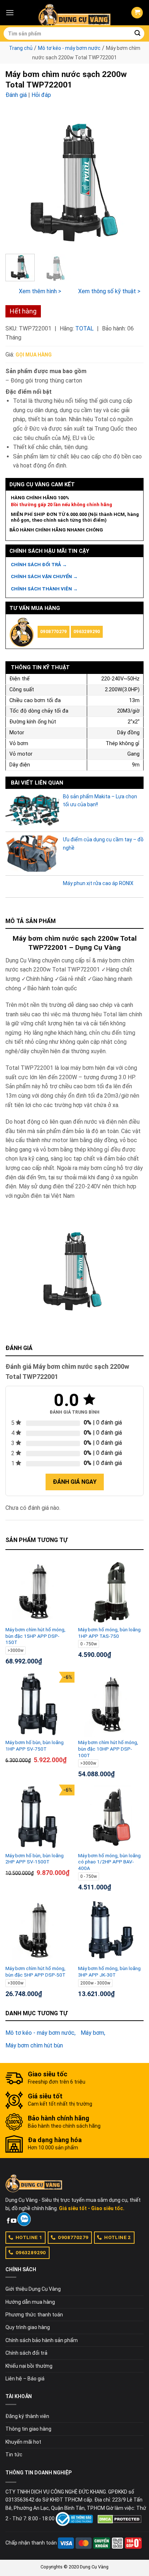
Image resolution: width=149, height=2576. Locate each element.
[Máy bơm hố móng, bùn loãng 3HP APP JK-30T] (111, 1930)
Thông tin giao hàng (28, 2429)
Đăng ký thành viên (27, 2416)
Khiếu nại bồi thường (29, 2366)
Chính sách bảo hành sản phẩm (42, 2340)
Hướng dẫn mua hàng (30, 2302)
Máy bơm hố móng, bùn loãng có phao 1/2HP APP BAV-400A (109, 1862)
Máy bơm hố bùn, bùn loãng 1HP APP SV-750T (35, 1746)
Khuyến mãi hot (23, 2442)
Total (84, 328)
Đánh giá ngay (75, 1482)
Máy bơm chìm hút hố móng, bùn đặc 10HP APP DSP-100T (108, 1749)
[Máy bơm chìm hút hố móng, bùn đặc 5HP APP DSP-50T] (38, 1930)
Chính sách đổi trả (26, 2353)
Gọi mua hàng (34, 355)
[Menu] (10, 12)
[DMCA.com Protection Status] (120, 2519)
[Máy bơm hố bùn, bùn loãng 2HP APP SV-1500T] (38, 1817)
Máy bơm (92, 2033)
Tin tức (14, 2455)
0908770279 (54, 631)
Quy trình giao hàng (28, 2327)
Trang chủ (21, 48)
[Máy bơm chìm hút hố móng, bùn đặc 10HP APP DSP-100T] (111, 1704)
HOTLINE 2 (118, 2237)
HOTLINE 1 (29, 2237)
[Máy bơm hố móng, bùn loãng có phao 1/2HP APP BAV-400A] (111, 1817)
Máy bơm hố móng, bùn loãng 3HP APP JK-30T (109, 1971)
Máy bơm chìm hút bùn (34, 2045)
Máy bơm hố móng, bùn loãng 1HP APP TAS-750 (109, 1633)
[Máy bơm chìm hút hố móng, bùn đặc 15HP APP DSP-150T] (38, 1592)
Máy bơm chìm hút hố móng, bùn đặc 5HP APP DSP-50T (35, 1971)
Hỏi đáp (41, 95)
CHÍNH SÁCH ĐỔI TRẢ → (39, 565)
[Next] (132, 179)
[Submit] (137, 34)
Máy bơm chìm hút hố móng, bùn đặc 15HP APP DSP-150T (35, 1636)
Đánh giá (16, 95)
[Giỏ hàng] (137, 13)
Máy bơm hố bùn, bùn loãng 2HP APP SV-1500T (35, 1859)
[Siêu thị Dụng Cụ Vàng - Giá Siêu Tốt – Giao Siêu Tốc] (74, 13)
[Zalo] (24, 2219)
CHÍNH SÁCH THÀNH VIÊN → (44, 589)
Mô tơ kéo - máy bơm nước (69, 48)
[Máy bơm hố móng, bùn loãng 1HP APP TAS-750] (111, 1592)
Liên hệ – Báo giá (25, 2379)
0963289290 (87, 631)
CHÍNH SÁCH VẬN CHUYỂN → (44, 576)
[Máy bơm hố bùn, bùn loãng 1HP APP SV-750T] (38, 1704)
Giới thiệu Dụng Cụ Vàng (33, 2289)
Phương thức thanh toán (34, 2315)
